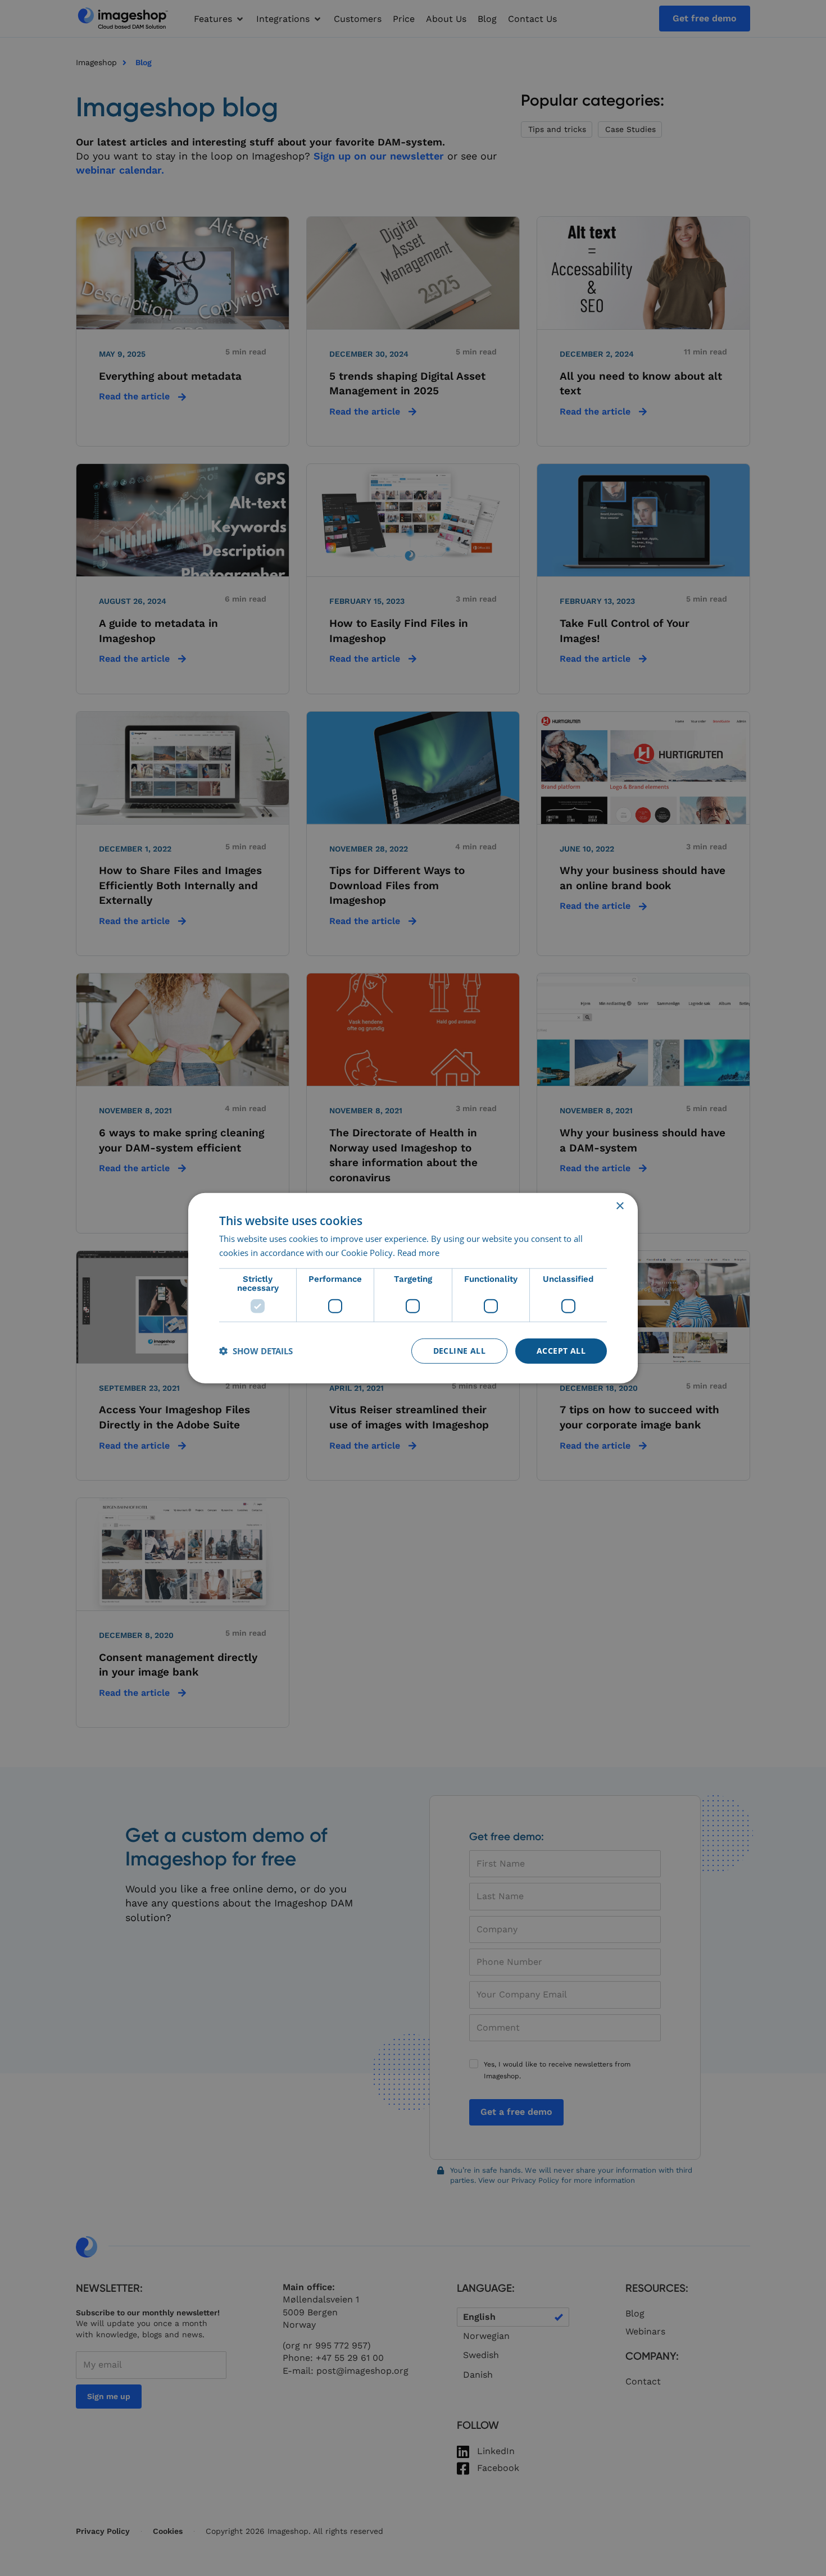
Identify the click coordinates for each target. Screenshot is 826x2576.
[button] (256, 1351)
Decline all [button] (459, 1351)
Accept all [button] (561, 1351)
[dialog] (413, 1288)
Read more (418, 1253)
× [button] (619, 1206)
